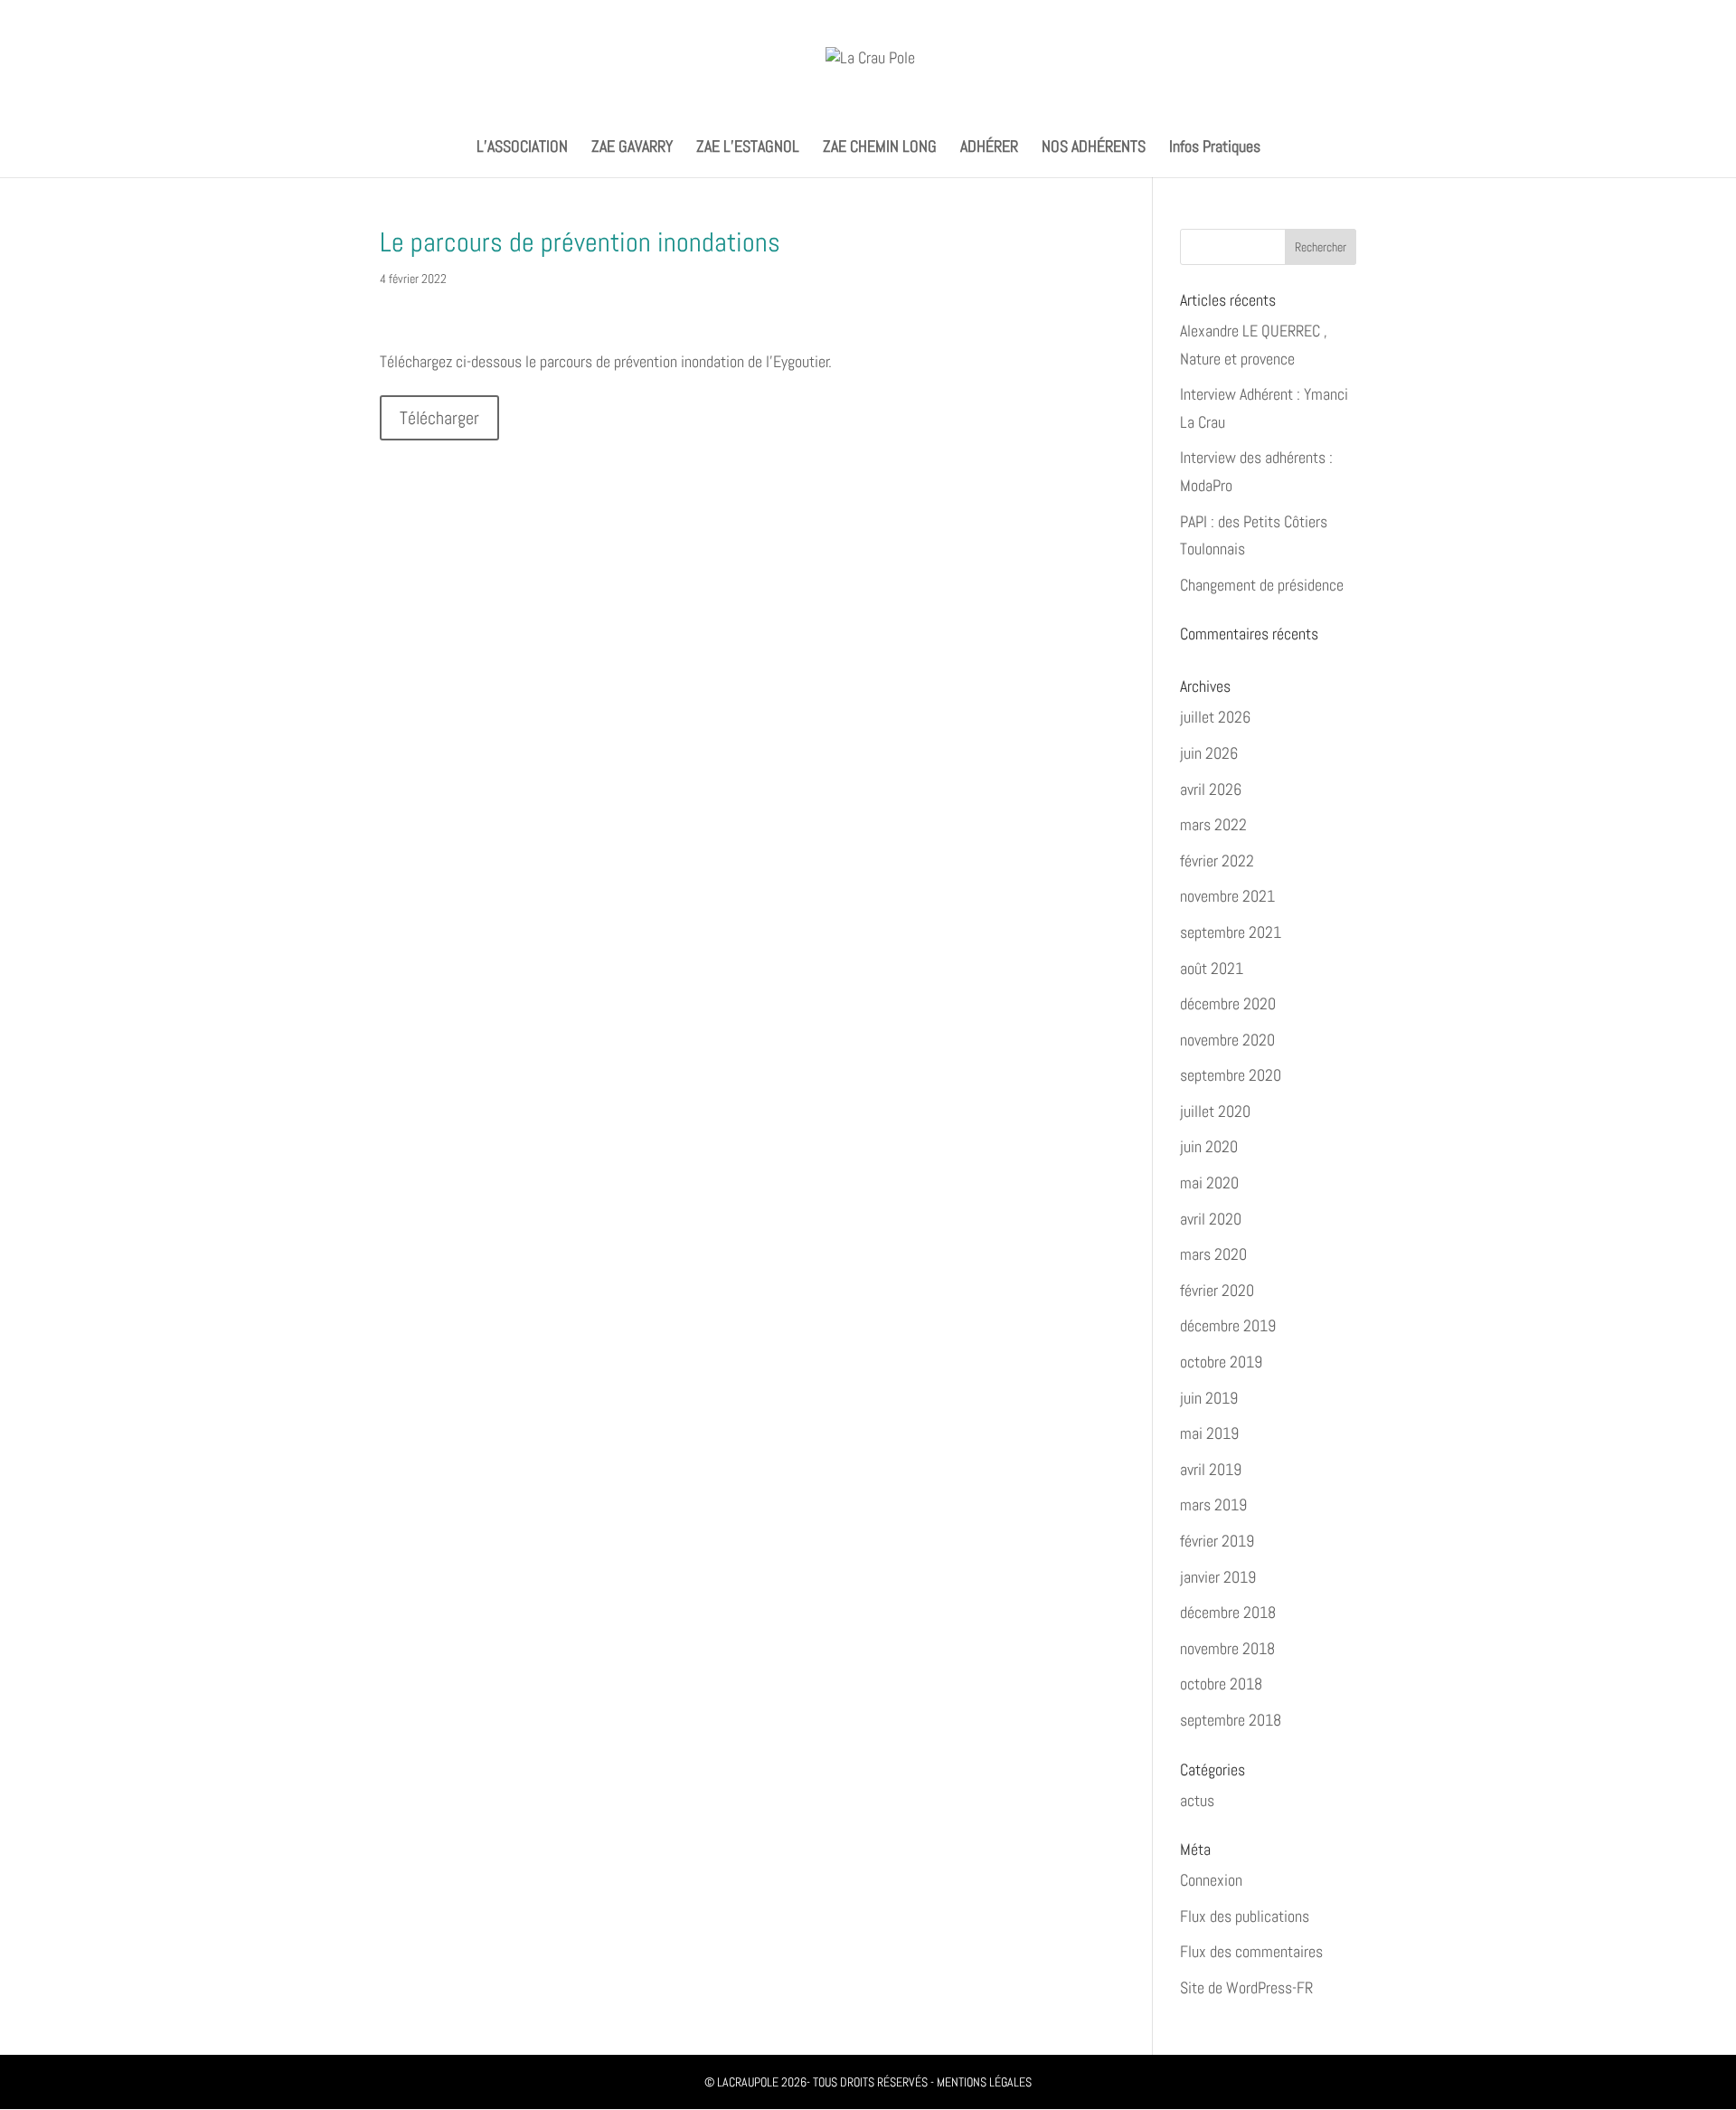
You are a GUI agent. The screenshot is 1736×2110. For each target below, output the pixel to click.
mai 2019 (1209, 1433)
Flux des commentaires (1251, 1951)
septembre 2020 (1231, 1075)
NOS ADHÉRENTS (1094, 148)
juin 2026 (1209, 753)
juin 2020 (1209, 1146)
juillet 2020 (1215, 1111)
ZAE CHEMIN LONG (880, 148)
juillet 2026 (1215, 717)
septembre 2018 (1231, 1720)
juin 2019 (1209, 1398)
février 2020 (1217, 1290)
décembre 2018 (1228, 1612)
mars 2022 (1213, 824)
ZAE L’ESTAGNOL (748, 148)
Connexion (1211, 1880)
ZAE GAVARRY (632, 148)
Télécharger (439, 418)
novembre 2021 (1227, 896)
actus (1197, 1800)
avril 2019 (1211, 1469)
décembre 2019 (1228, 1325)
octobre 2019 (1221, 1362)
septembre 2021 (1231, 932)
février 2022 (1217, 861)
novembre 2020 (1227, 1040)
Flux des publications (1245, 1916)
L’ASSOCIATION (522, 148)
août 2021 (1212, 968)
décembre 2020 (1228, 1003)
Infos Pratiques (1215, 148)
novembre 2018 (1227, 1648)
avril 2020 (1211, 1219)
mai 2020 (1209, 1183)
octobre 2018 (1221, 1684)
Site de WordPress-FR (1246, 1987)
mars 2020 (1213, 1254)
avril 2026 (1211, 789)
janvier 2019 (1218, 1577)
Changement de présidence (1262, 585)
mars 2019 (1213, 1504)
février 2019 (1217, 1541)
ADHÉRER (989, 148)
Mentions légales (984, 2082)
